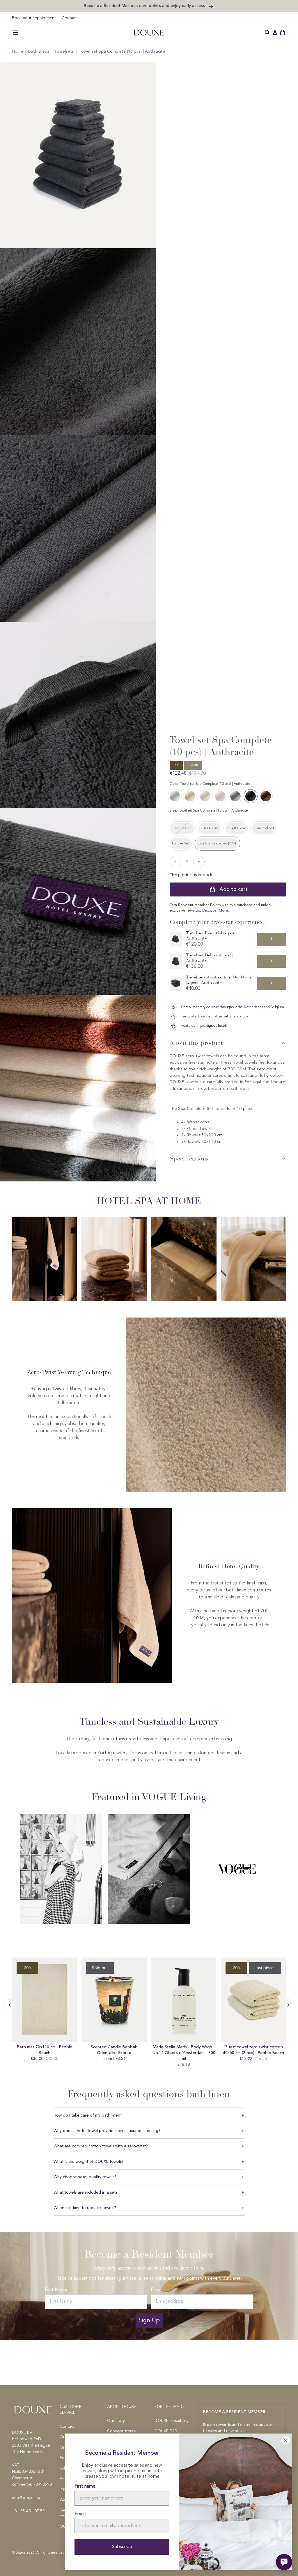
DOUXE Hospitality (172, 2421)
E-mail (157, 2290)
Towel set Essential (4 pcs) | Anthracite (212, 936)
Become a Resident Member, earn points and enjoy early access (145, 6)
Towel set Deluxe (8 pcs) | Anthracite (210, 958)
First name (85, 2486)
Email (80, 2514)
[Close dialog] (285, 2440)
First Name (56, 2290)
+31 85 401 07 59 (28, 2511)
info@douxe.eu (26, 2498)
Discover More (215, 911)
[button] (15, 33)
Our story (116, 2421)
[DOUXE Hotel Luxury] (149, 33)
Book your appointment (34, 18)
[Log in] (275, 33)
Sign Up (149, 2320)
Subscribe (122, 2547)
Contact (69, 18)
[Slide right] (10, 2005)
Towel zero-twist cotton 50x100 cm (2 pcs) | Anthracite (218, 980)
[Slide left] (288, 2005)
